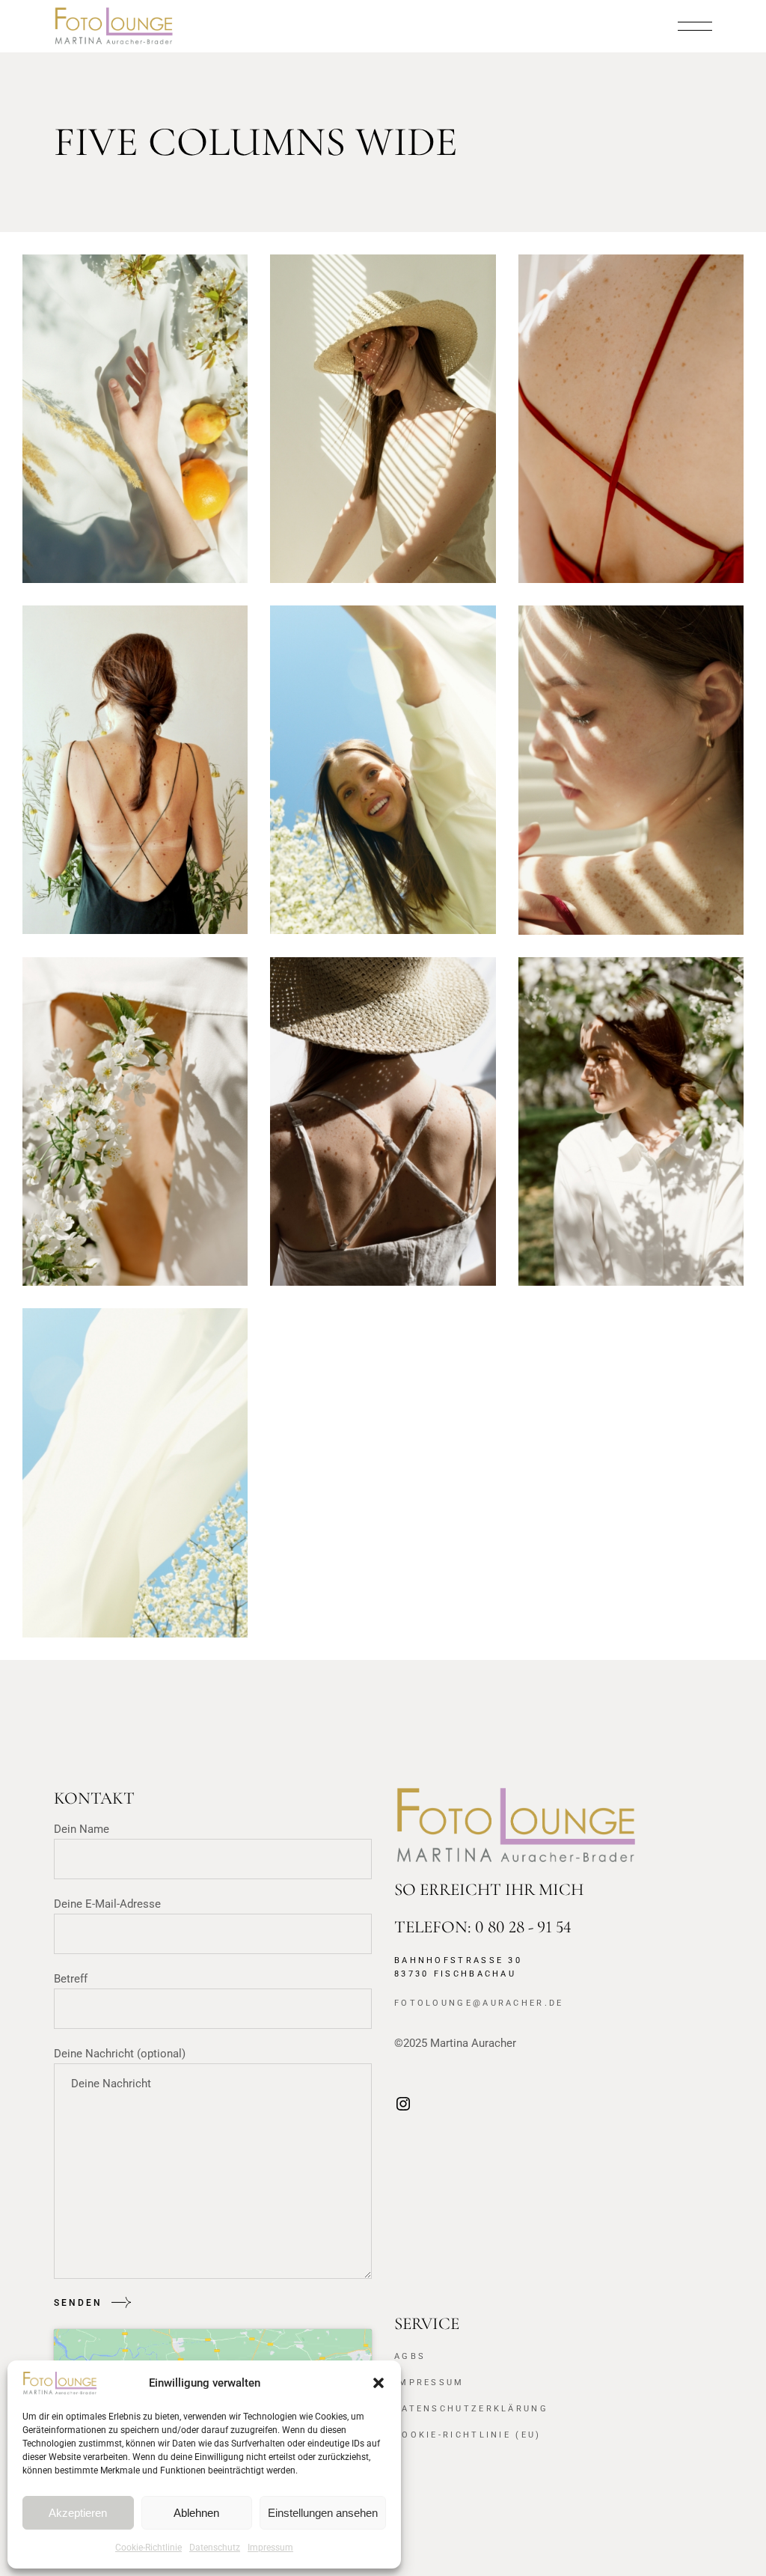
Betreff (71, 1979)
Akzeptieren (78, 2513)
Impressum (270, 2548)
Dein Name (82, 1829)
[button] (379, 2383)
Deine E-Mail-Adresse (107, 1904)
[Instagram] (403, 2109)
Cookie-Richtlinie (148, 2548)
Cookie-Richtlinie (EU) (468, 2435)
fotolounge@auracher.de (479, 2003)
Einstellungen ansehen (323, 2513)
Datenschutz (215, 2548)
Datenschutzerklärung (471, 2409)
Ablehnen (196, 2513)
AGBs (410, 2356)
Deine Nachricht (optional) (120, 2054)
